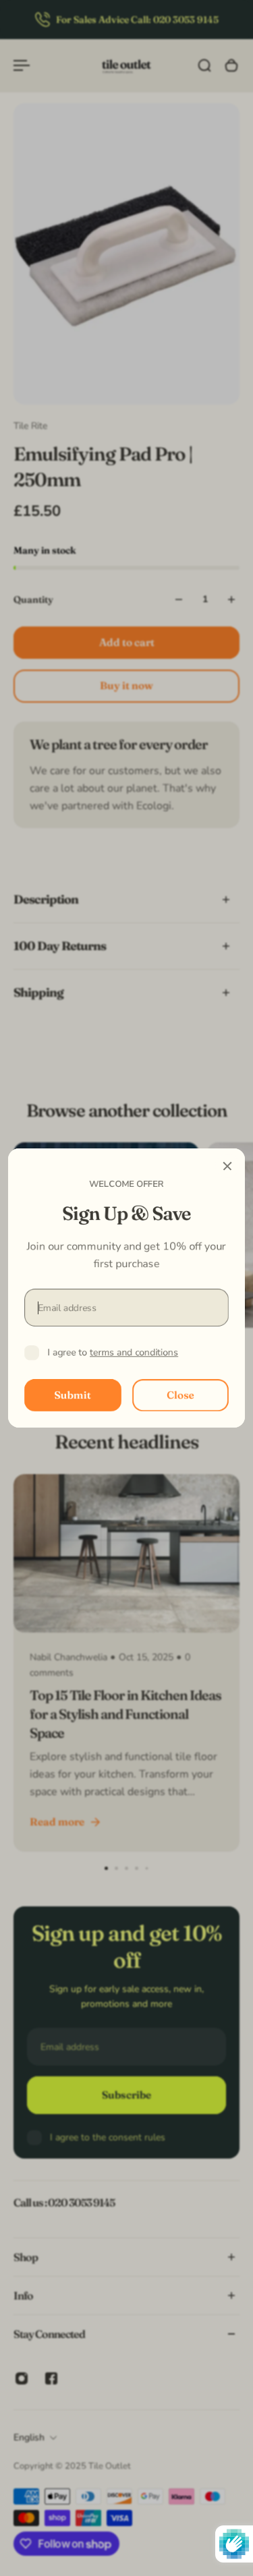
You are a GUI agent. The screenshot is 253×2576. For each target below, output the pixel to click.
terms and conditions (134, 1352)
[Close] (227, 1166)
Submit (73, 1395)
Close (180, 1395)
